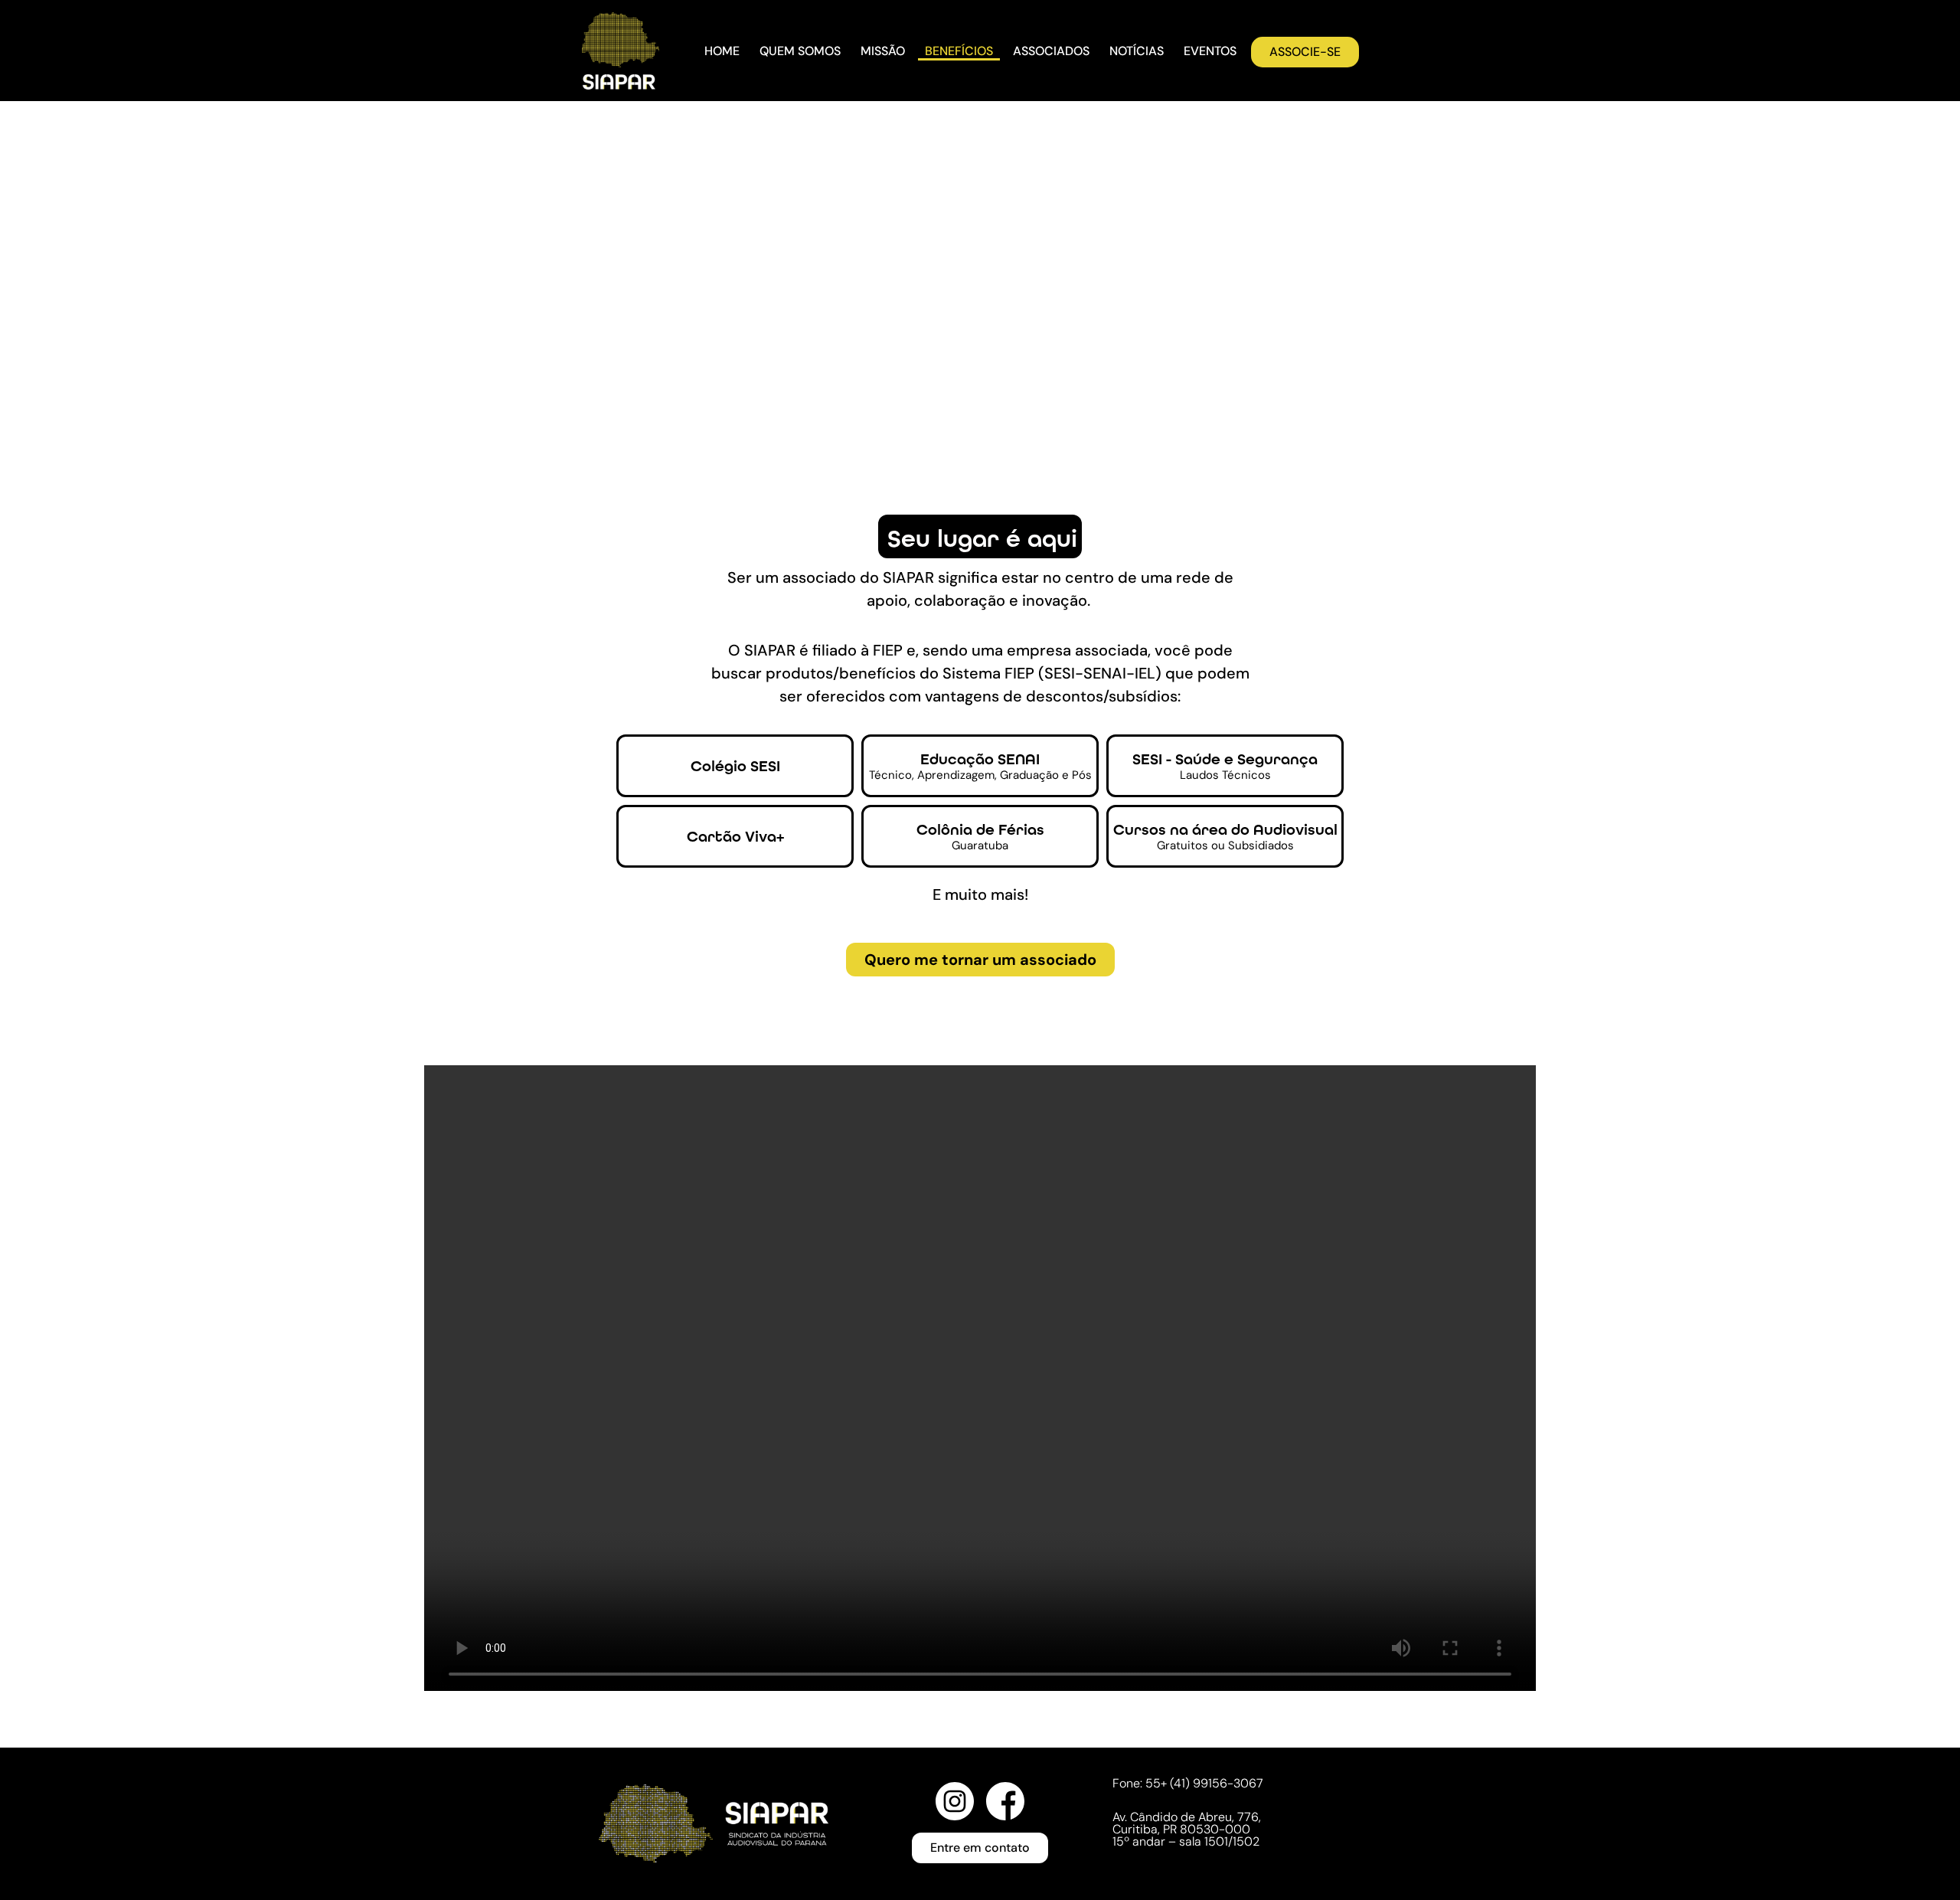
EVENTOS (1210, 51)
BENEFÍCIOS (959, 51)
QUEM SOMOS (800, 51)
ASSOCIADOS (1051, 51)
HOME (722, 51)
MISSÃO (883, 51)
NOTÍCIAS (1137, 51)
